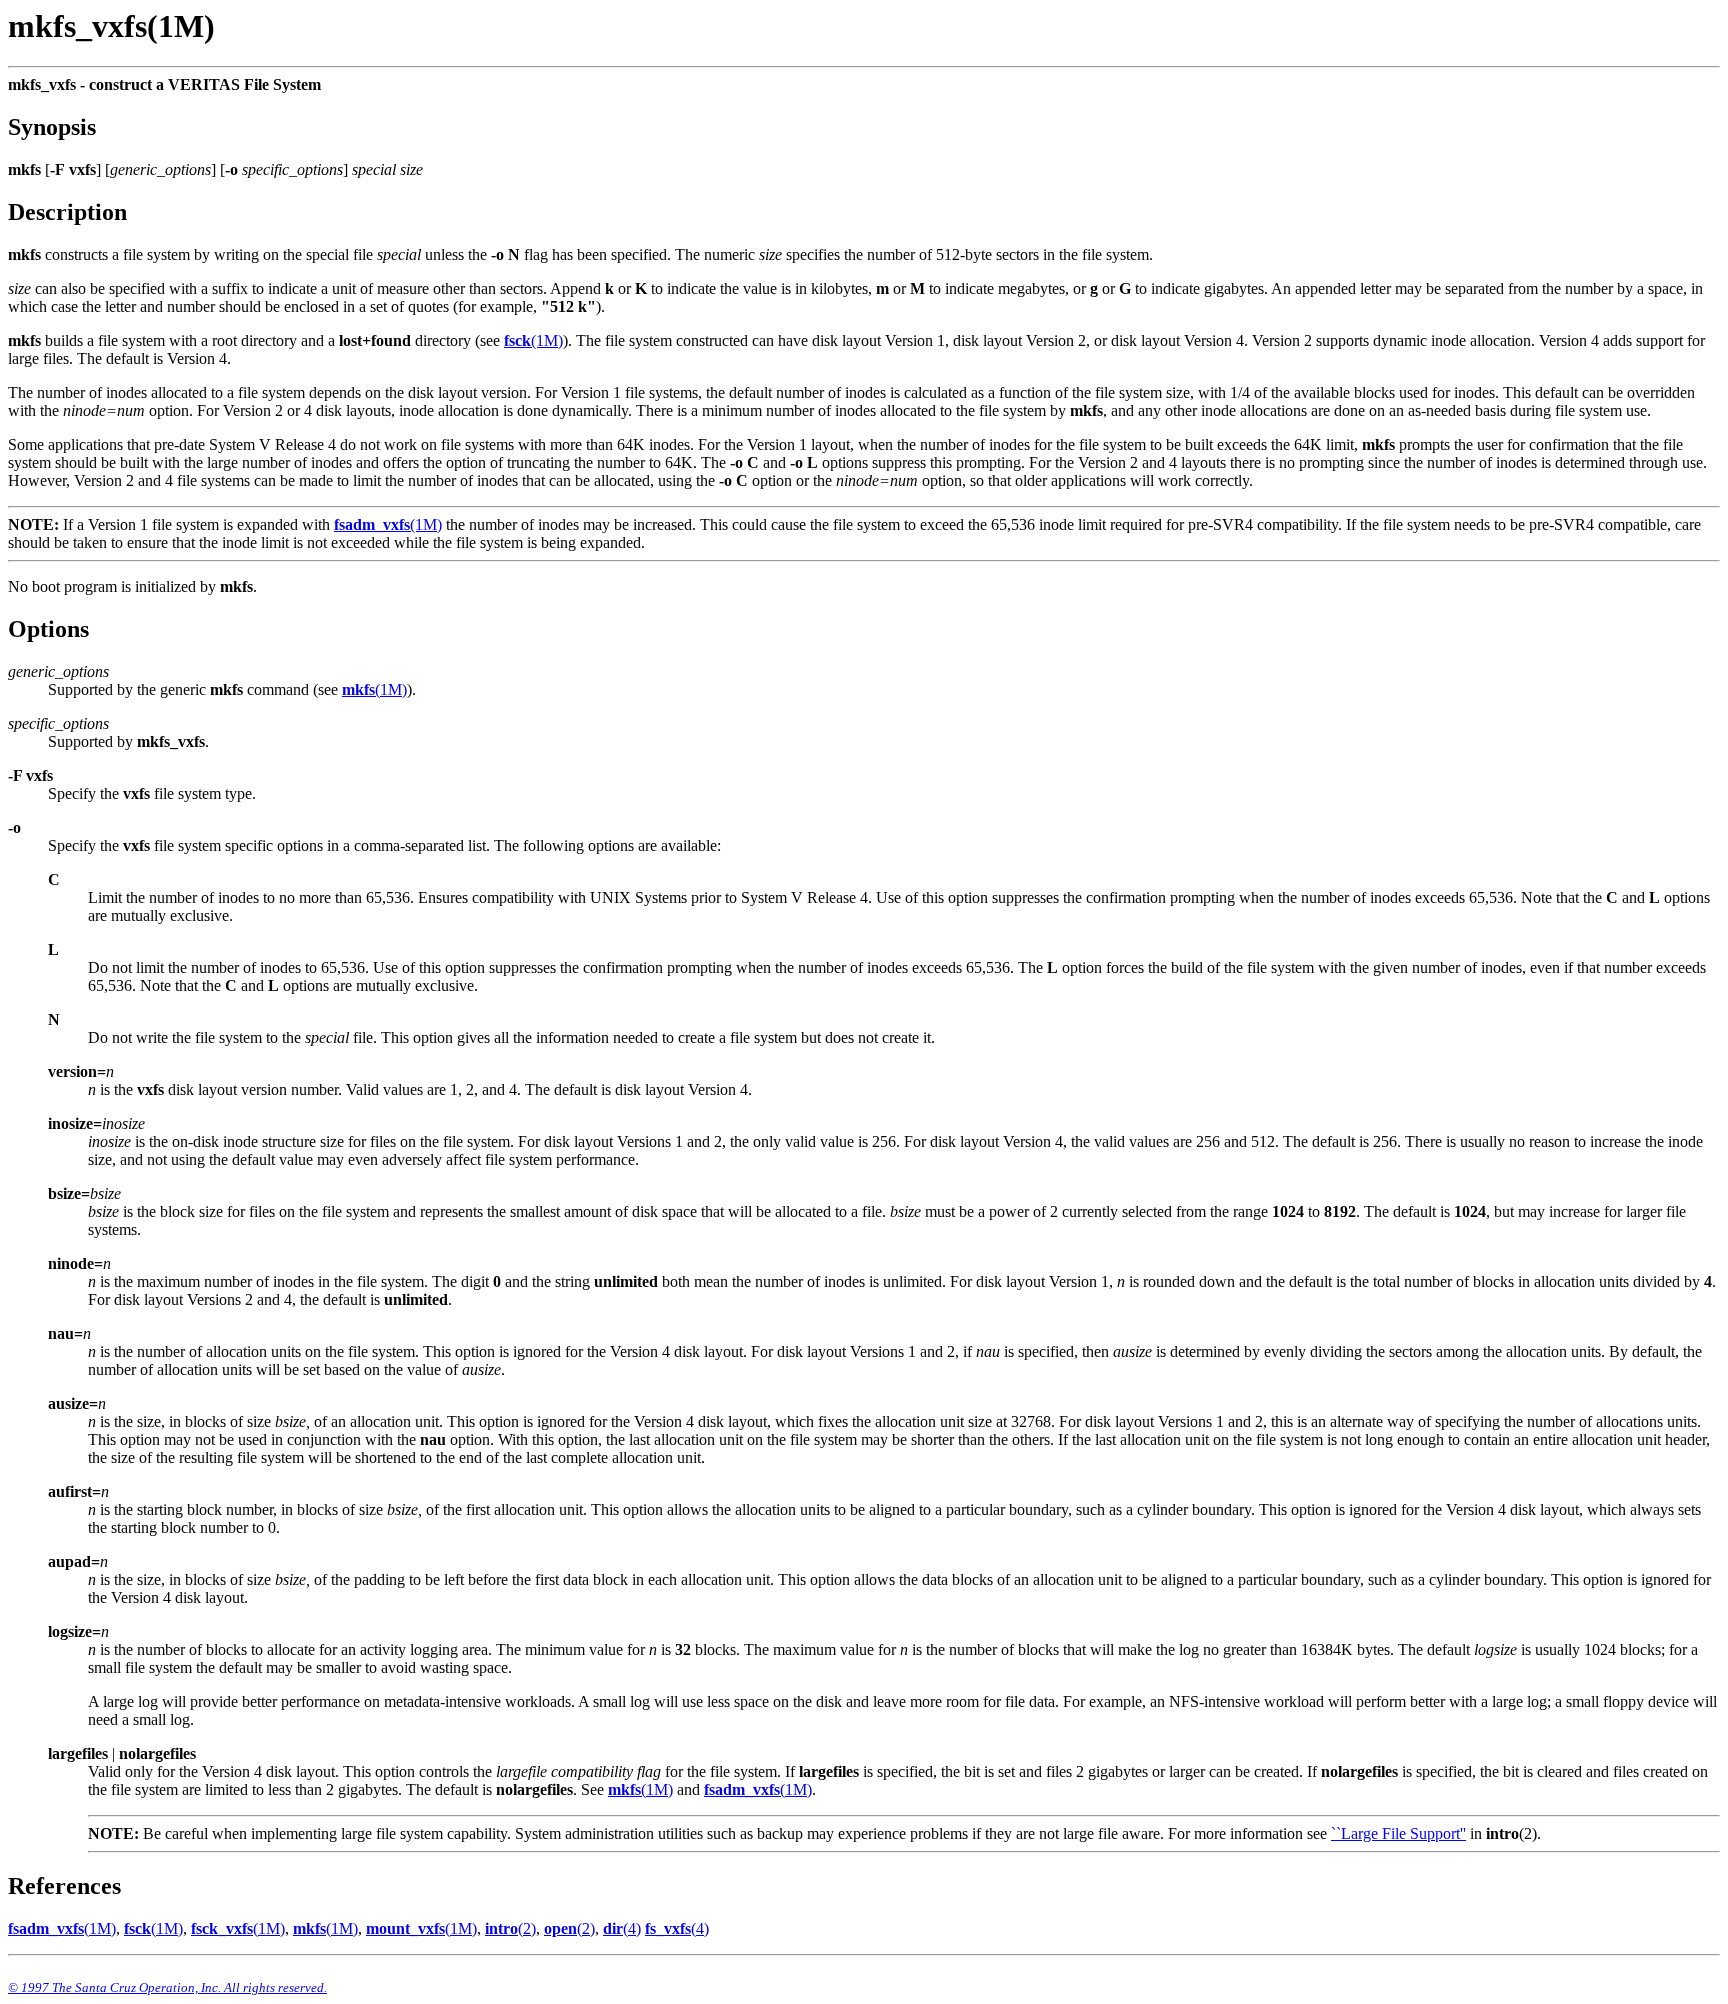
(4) (622, 1928)
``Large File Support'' (1398, 1833)
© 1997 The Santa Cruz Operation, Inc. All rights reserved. (167, 1987)
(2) (510, 1928)
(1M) (533, 340)
